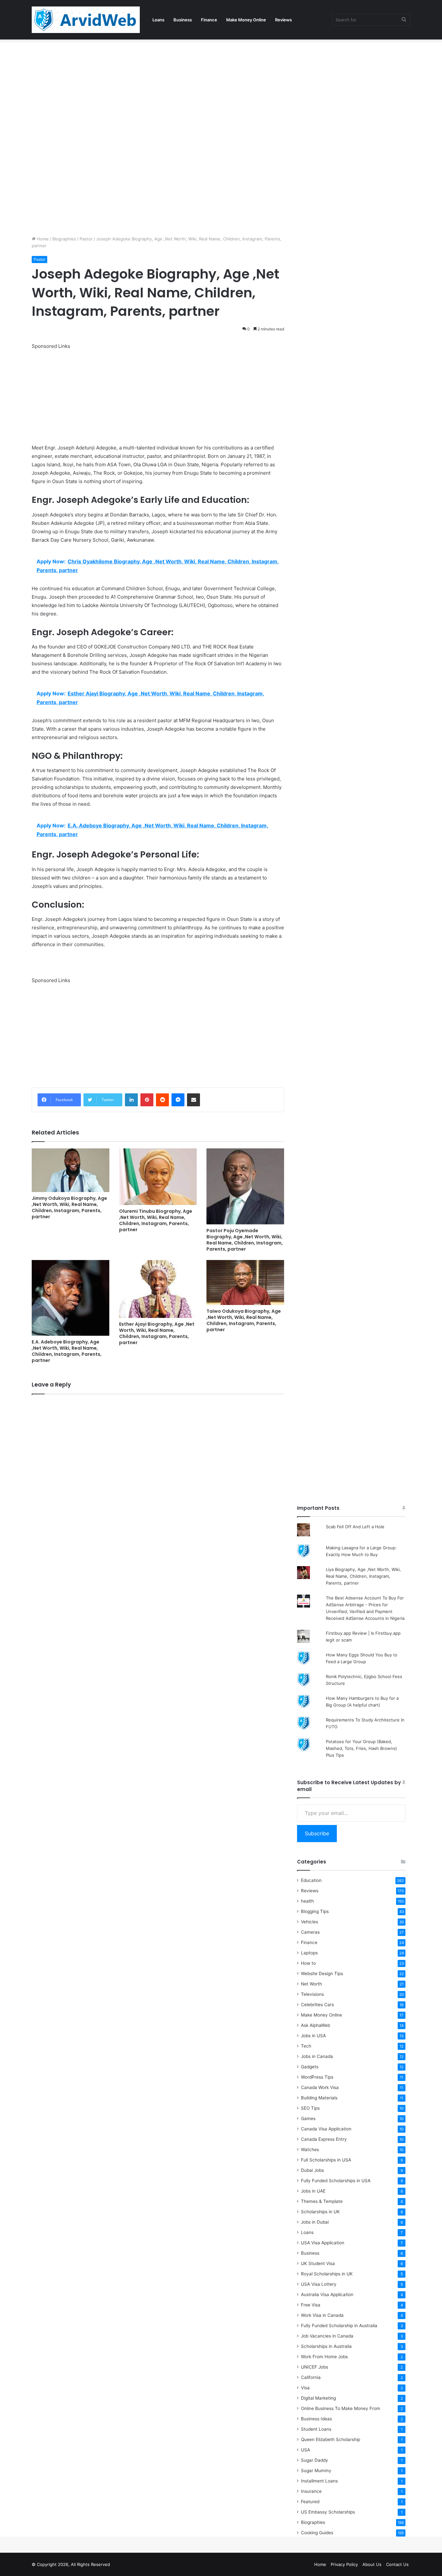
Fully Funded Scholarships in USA (336, 2181)
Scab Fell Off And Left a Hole (355, 1527)
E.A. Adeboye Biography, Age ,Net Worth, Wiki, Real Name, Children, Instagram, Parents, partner (67, 1351)
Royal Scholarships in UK (327, 2274)
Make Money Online (246, 20)
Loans (158, 20)
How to (308, 1963)
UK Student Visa (318, 2263)
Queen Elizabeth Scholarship (331, 2439)
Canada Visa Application (326, 2129)
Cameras (310, 1932)
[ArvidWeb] (86, 20)
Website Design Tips (322, 1973)
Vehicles (309, 1922)
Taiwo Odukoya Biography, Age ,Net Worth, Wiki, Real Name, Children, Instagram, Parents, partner (244, 1320)
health (307, 1901)
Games (308, 2118)
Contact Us (397, 2564)
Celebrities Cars (317, 2005)
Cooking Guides (317, 2533)
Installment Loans (319, 2481)
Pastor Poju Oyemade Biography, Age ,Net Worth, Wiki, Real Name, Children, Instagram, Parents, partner (245, 1240)
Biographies (64, 239)
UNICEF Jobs (315, 2367)
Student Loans (316, 2429)
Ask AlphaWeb (315, 2025)
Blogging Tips (315, 1911)
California (311, 2377)
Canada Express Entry (324, 2139)
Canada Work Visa (320, 2087)
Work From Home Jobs (324, 2357)
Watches (310, 2150)
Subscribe (317, 1833)
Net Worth (311, 1984)
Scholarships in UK (320, 2212)
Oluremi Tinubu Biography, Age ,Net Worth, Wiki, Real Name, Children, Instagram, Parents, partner (156, 1220)
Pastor (86, 239)
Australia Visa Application (327, 2294)
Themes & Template (322, 2201)
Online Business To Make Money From (341, 2408)
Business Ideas (316, 2419)
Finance (209, 20)
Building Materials (319, 2098)
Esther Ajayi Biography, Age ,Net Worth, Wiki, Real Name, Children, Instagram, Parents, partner (157, 1333)
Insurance (311, 2491)
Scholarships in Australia (326, 2346)
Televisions (312, 1994)
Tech (306, 2046)
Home (42, 239)
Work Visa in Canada (322, 2315)
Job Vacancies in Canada (327, 2336)
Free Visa (311, 2305)
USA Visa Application (323, 2243)
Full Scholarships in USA (326, 2160)
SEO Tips (310, 2108)
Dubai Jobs (312, 2170)
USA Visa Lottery (319, 2284)
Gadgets (310, 2067)
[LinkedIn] (131, 1100)
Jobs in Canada (317, 2056)
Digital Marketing (318, 2398)
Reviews (283, 20)
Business (183, 20)
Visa (305, 2388)
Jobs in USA (313, 2036)
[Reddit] (162, 1100)
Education (311, 1880)
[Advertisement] (194, 87)
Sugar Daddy (315, 2460)
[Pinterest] (147, 1100)
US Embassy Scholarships (328, 2512)
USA (305, 2450)
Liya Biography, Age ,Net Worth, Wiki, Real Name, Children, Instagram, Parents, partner (363, 1576)
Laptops (309, 1953)
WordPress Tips (317, 2077)
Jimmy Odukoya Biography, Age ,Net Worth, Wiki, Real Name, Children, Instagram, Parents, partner (69, 1207)
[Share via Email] (193, 1100)
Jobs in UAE (313, 2191)
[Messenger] (178, 1100)
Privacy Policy (344, 2564)
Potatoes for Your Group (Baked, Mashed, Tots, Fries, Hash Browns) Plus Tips (361, 1748)
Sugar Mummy (316, 2471)
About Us (372, 2564)
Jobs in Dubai (315, 2222)
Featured (310, 2502)
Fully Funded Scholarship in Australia (339, 2326)
